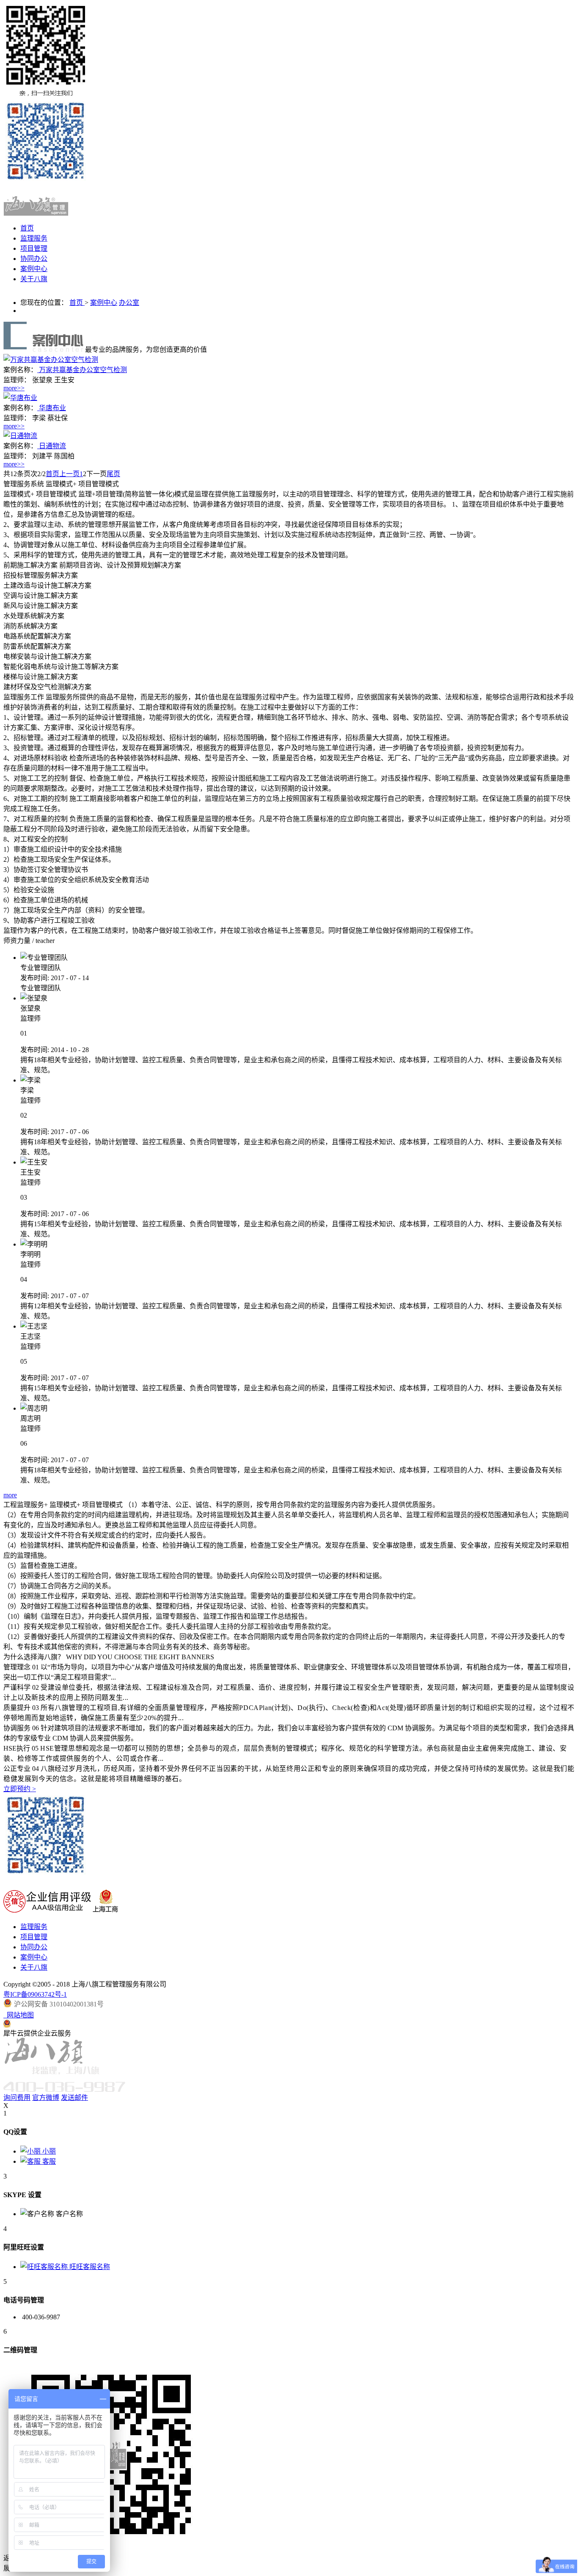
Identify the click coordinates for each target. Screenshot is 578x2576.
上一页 (69, 474)
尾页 (113, 474)
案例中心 (104, 303)
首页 (27, 228)
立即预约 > (20, 1789)
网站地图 (19, 2015)
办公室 (129, 303)
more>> (14, 388)
